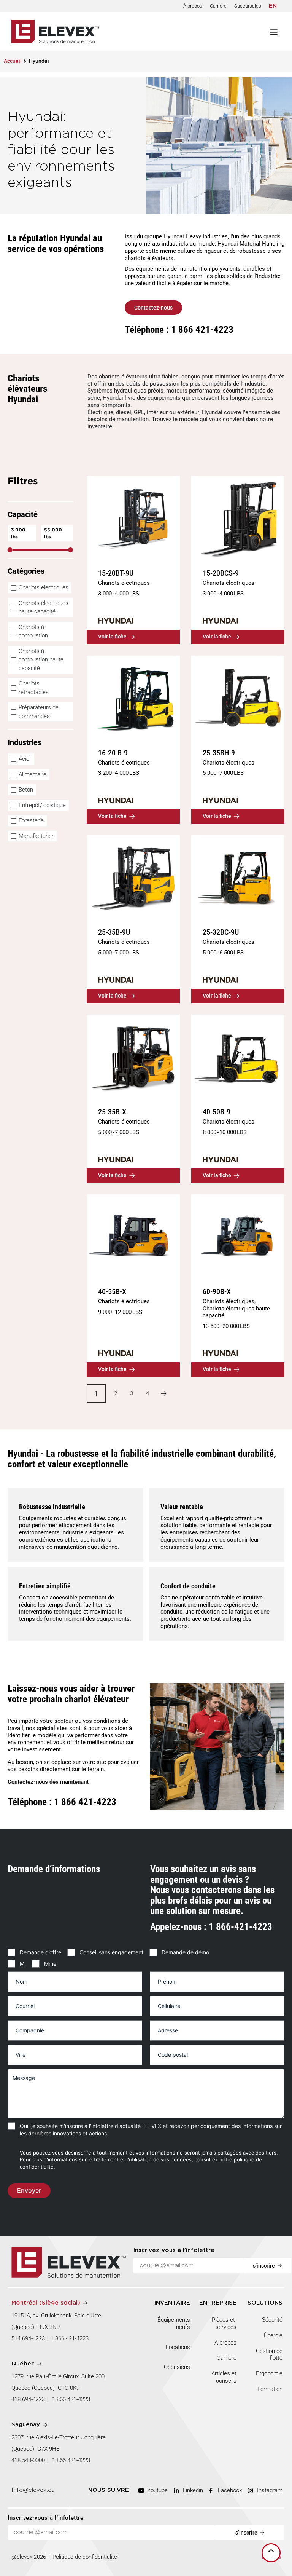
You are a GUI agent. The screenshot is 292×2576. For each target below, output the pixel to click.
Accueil (13, 61)
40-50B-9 (217, 1112)
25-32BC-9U (221, 932)
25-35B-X (112, 1112)
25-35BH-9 (219, 753)
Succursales (248, 6)
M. (23, 1964)
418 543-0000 (28, 2460)
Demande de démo (185, 1952)
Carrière (218, 6)
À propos (193, 6)
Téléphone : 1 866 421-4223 (179, 330)
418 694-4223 (28, 2399)
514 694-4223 (28, 2338)
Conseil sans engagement (111, 1952)
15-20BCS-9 (221, 573)
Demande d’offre (40, 1952)
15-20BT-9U (116, 573)
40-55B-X (112, 1291)
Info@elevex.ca (33, 2490)
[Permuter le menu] (274, 32)
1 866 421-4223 (70, 2338)
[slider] (10, 550)
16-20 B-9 (113, 753)
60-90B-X (217, 1291)
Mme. (51, 1964)
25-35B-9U (114, 932)
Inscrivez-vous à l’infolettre (174, 2250)
